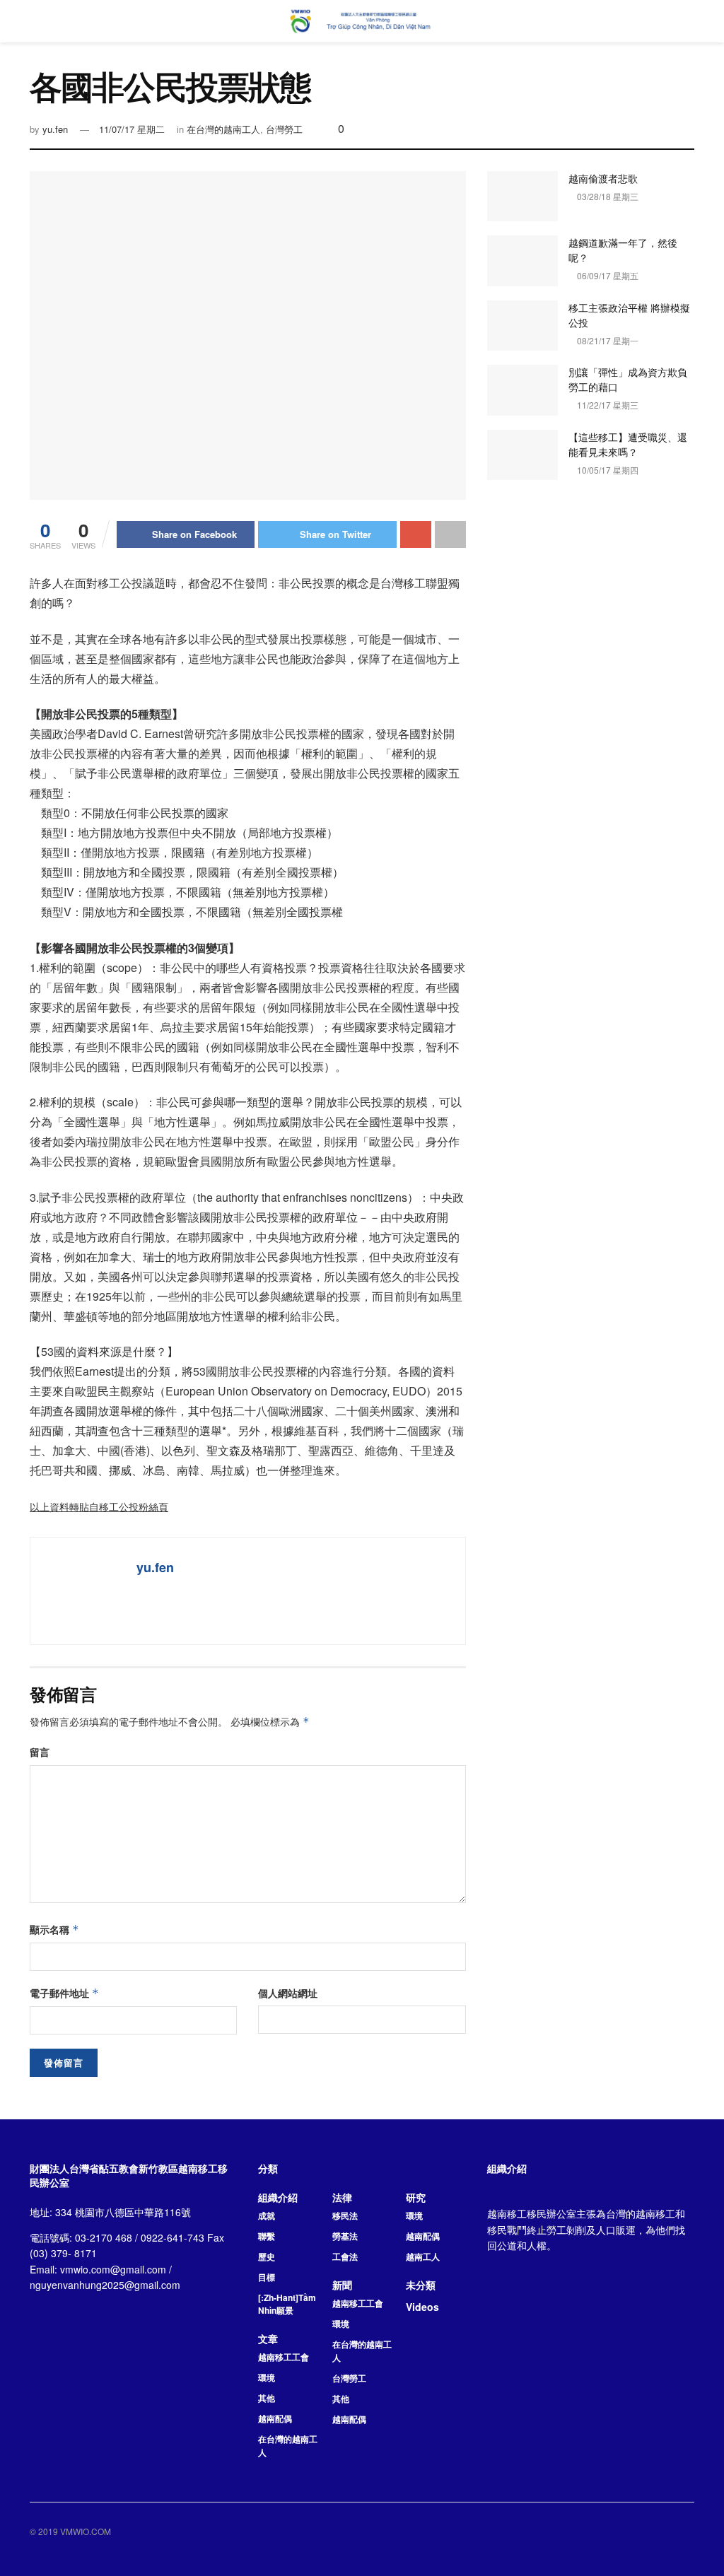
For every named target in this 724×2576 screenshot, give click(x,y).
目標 (267, 2277)
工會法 (345, 2256)
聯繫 (267, 2236)
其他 (267, 2398)
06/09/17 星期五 (607, 275)
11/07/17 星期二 (132, 129)
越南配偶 (275, 2418)
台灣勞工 (284, 129)
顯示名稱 (54, 1929)
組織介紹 (278, 2197)
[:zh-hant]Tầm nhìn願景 (287, 2304)
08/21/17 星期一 (607, 340)
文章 (268, 2338)
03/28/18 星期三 (607, 196)
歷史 (267, 2256)
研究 (416, 2197)
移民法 (345, 2215)
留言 (40, 1752)
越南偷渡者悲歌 (603, 178)
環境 (267, 2377)
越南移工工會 (284, 2357)
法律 (342, 2197)
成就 (267, 2215)
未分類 (421, 2285)
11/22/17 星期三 (607, 405)
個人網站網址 (288, 1993)
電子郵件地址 (64, 1993)
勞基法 (345, 2236)
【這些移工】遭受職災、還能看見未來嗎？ (628, 444)
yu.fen (55, 129)
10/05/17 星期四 (607, 470)
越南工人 (423, 2256)
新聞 (342, 2285)
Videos (422, 2307)
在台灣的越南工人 (223, 129)
